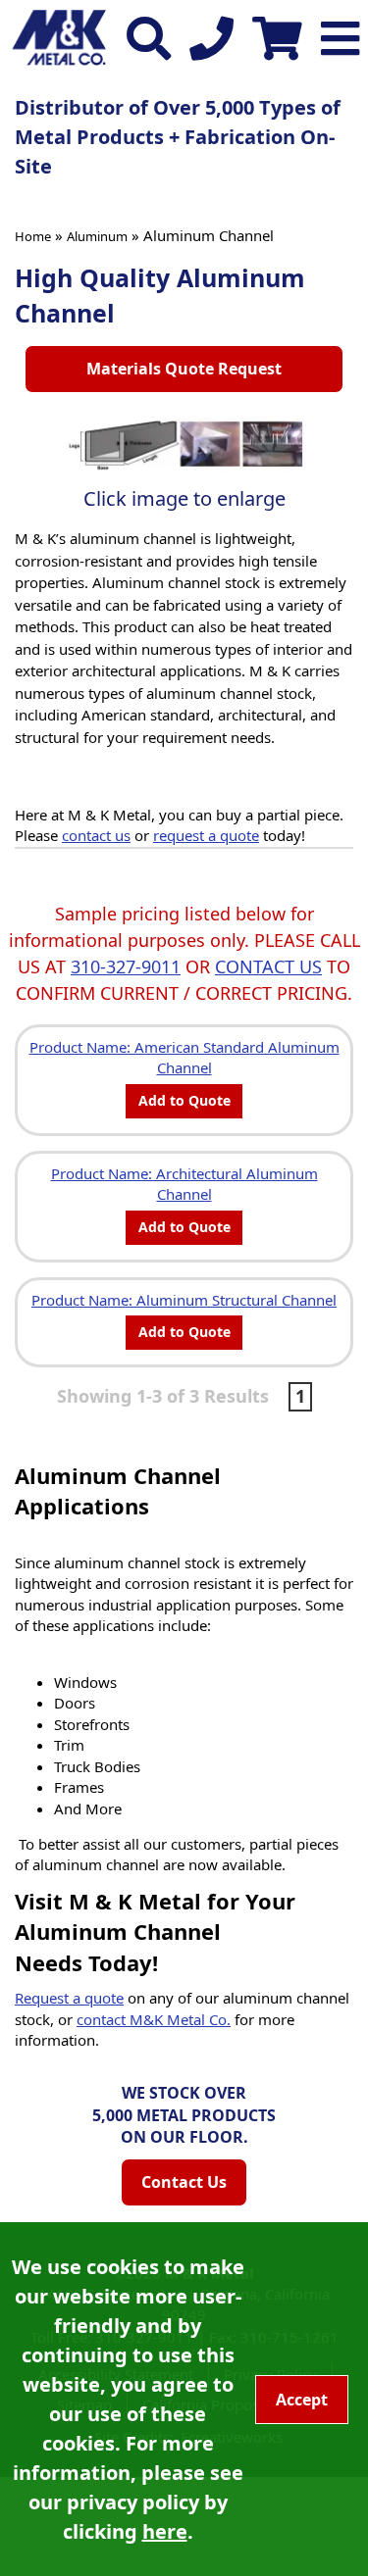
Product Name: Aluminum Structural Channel (184, 1300)
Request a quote (69, 1998)
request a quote (206, 835)
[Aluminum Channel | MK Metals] (184, 444)
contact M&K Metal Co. (154, 2019)
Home (33, 236)
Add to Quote (184, 1100)
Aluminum (97, 236)
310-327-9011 (126, 966)
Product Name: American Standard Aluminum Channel (184, 1057)
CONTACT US (268, 966)
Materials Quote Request (184, 369)
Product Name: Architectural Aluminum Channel (184, 1184)
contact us (96, 835)
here (165, 2531)
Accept (302, 2400)
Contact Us (184, 2182)
